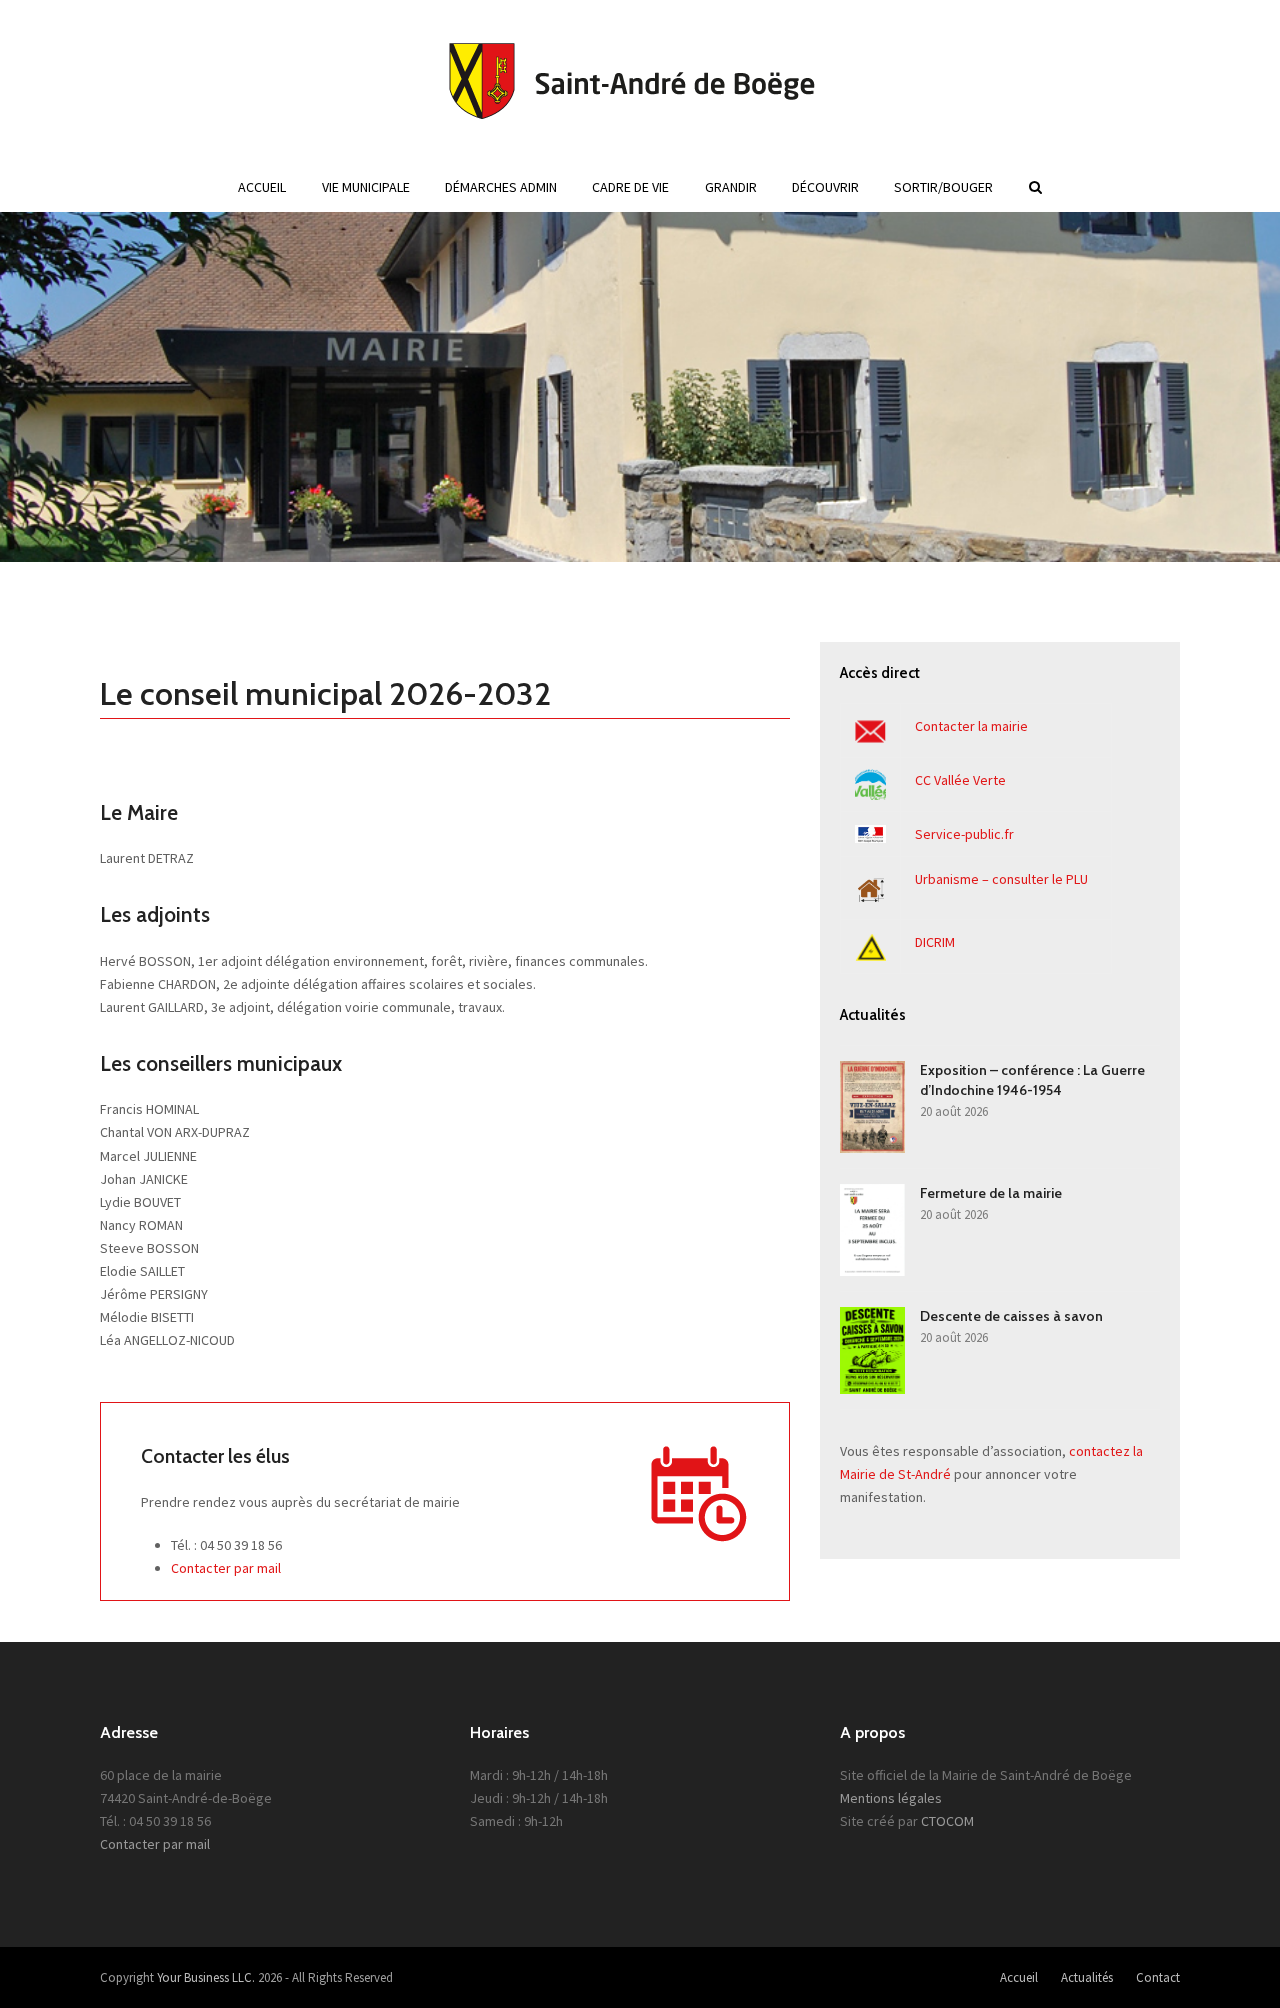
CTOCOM (947, 1821)
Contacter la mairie (971, 726)
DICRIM (935, 942)
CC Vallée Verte (960, 780)
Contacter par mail (226, 1568)
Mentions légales (891, 1798)
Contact (1158, 1977)
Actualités (1087, 1977)
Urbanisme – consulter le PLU (1001, 879)
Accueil (1019, 1977)
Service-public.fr (964, 834)
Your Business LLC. (206, 1977)
